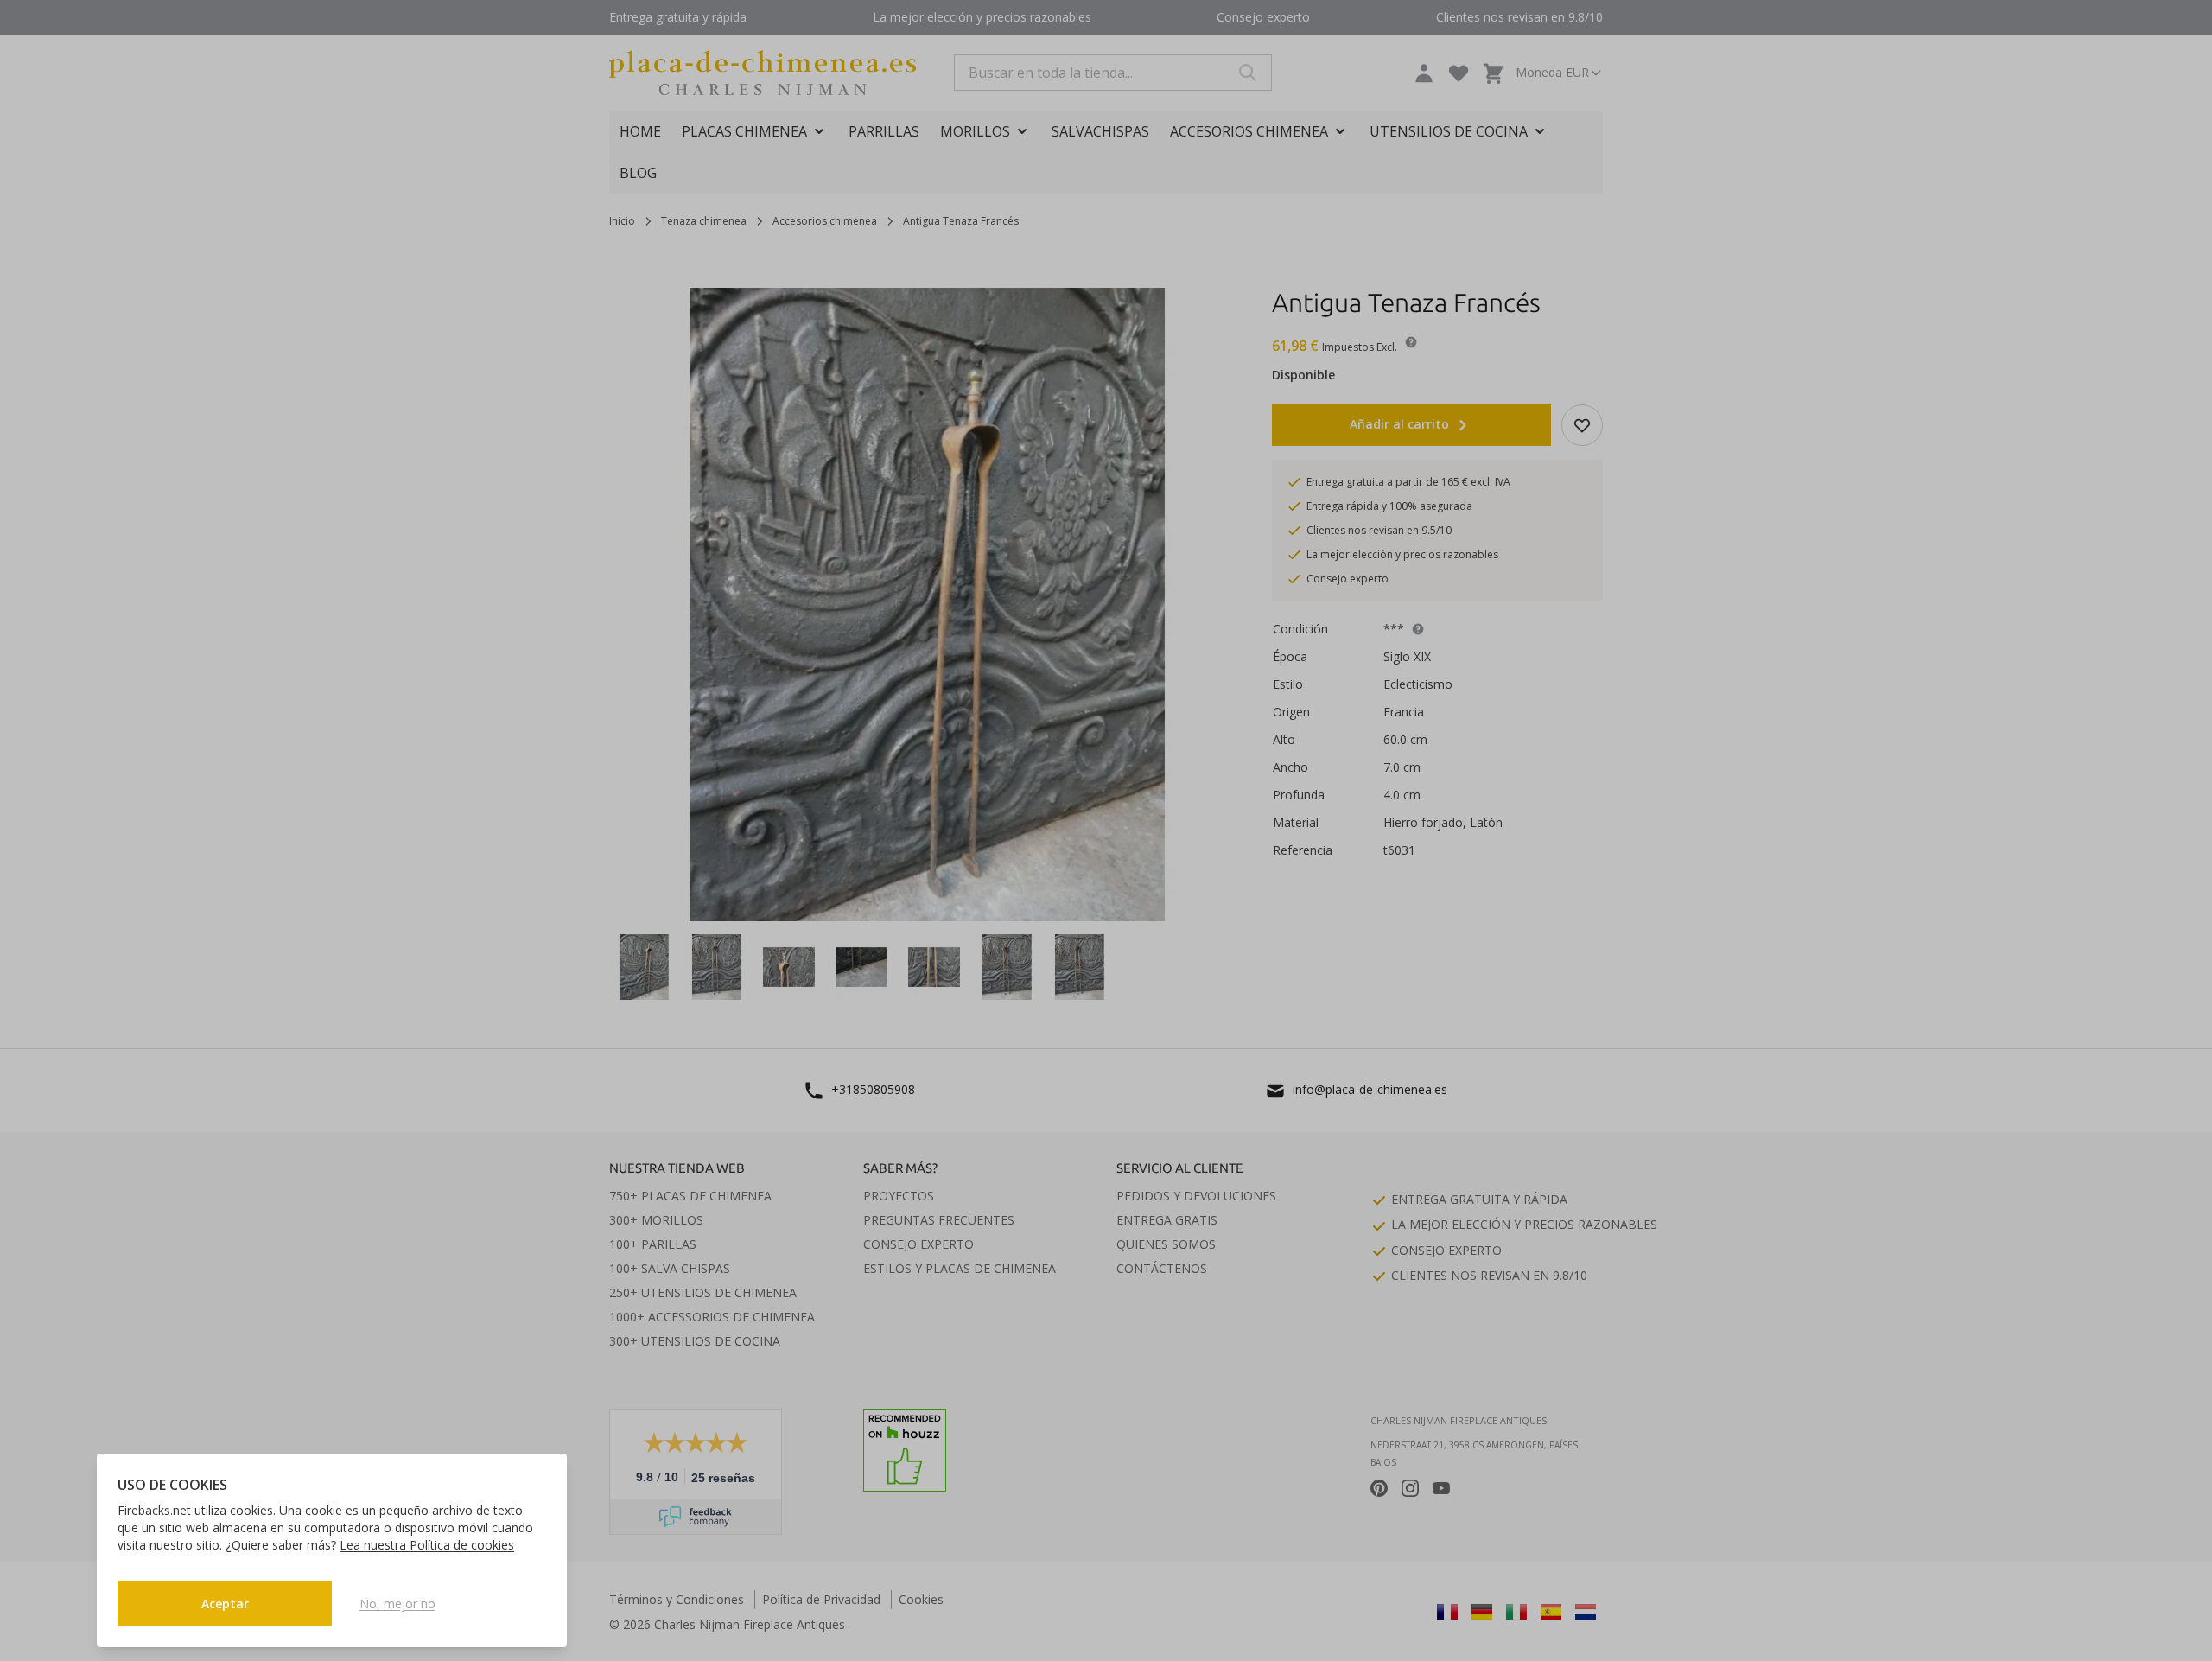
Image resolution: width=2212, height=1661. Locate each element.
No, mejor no (397, 1604)
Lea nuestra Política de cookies (427, 1545)
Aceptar (225, 1604)
